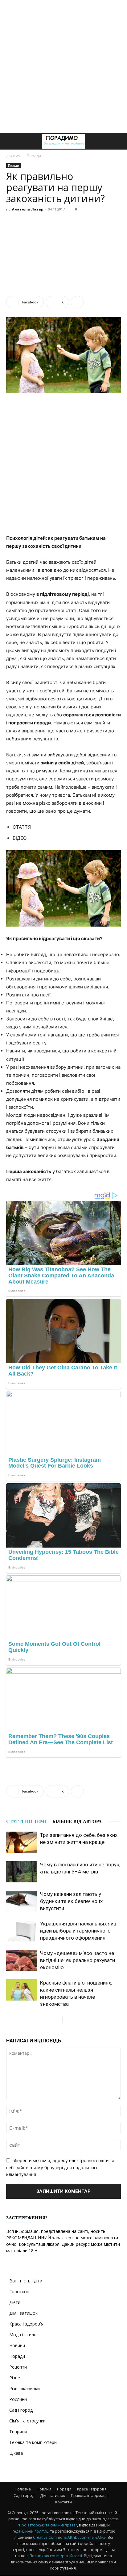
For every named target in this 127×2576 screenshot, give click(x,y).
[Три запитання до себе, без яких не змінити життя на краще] (22, 1842)
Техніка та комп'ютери (33, 2442)
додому (13, 156)
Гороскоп (19, 2292)
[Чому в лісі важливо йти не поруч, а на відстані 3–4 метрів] (22, 1872)
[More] (77, 302)
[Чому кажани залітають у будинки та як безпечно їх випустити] (22, 1901)
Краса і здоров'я (26, 2324)
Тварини (18, 2432)
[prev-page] (57, 2019)
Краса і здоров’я (92, 2489)
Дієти (15, 2302)
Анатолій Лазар (28, 209)
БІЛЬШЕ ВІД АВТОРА (77, 1821)
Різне (15, 2378)
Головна (23, 2489)
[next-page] (67, 2019)
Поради (34, 156)
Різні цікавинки (25, 2388)
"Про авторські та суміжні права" (47, 2525)
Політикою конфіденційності (56, 2556)
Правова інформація (90, 2496)
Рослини (18, 2399)
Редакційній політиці (31, 2531)
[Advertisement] (63, 66)
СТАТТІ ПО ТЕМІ (26, 1821)
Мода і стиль (23, 2335)
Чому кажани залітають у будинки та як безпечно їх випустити (71, 1901)
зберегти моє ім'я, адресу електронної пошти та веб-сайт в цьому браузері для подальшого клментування (60, 2167)
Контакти (63, 2502)
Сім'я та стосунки (27, 2421)
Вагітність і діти (26, 2281)
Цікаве (16, 2453)
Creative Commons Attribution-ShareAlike (69, 2537)
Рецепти (18, 2367)
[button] (10, 141)
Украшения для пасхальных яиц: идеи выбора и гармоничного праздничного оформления (79, 1931)
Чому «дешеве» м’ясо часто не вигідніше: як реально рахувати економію (78, 1960)
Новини (17, 2345)
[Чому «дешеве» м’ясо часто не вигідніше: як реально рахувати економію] (22, 1960)
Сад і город (21, 2410)
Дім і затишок (23, 2313)
